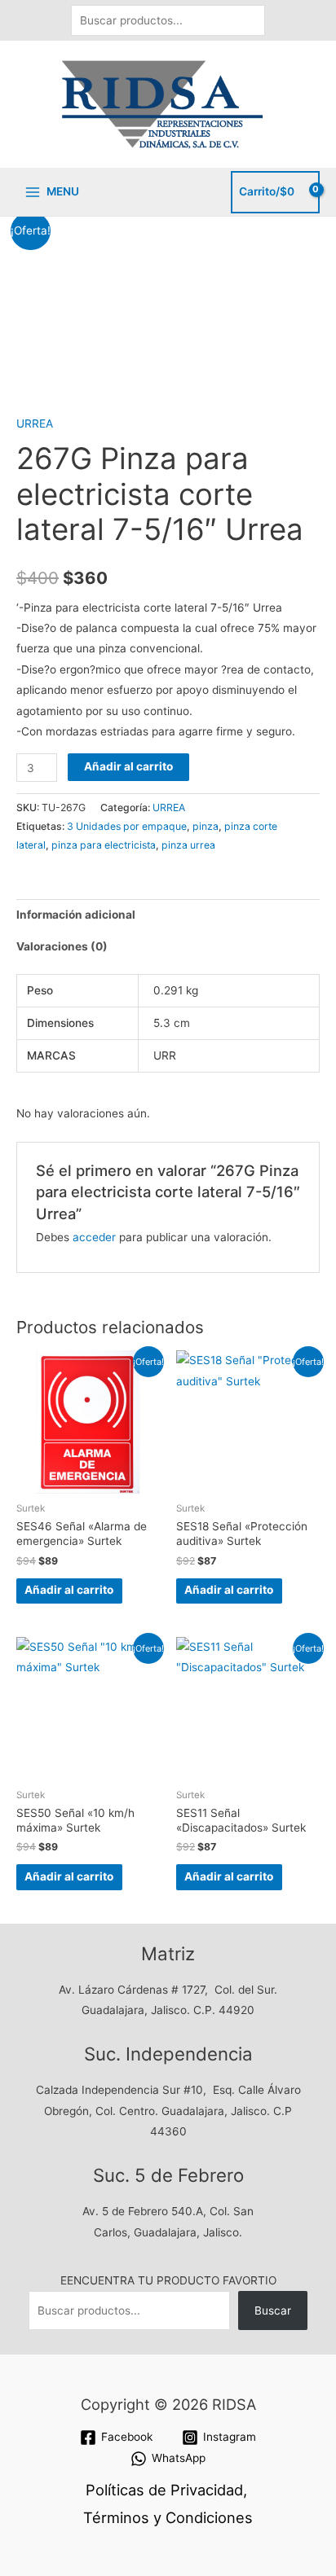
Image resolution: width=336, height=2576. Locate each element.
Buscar (273, 2311)
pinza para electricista (104, 845)
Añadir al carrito (128, 766)
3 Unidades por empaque (127, 826)
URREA (35, 423)
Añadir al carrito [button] (69, 1590)
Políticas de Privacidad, (166, 2490)
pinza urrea (188, 845)
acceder (94, 1237)
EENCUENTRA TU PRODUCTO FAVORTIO (168, 2280)
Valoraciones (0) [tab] (62, 946)
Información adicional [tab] (76, 915)
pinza (206, 826)
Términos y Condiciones (168, 2517)
